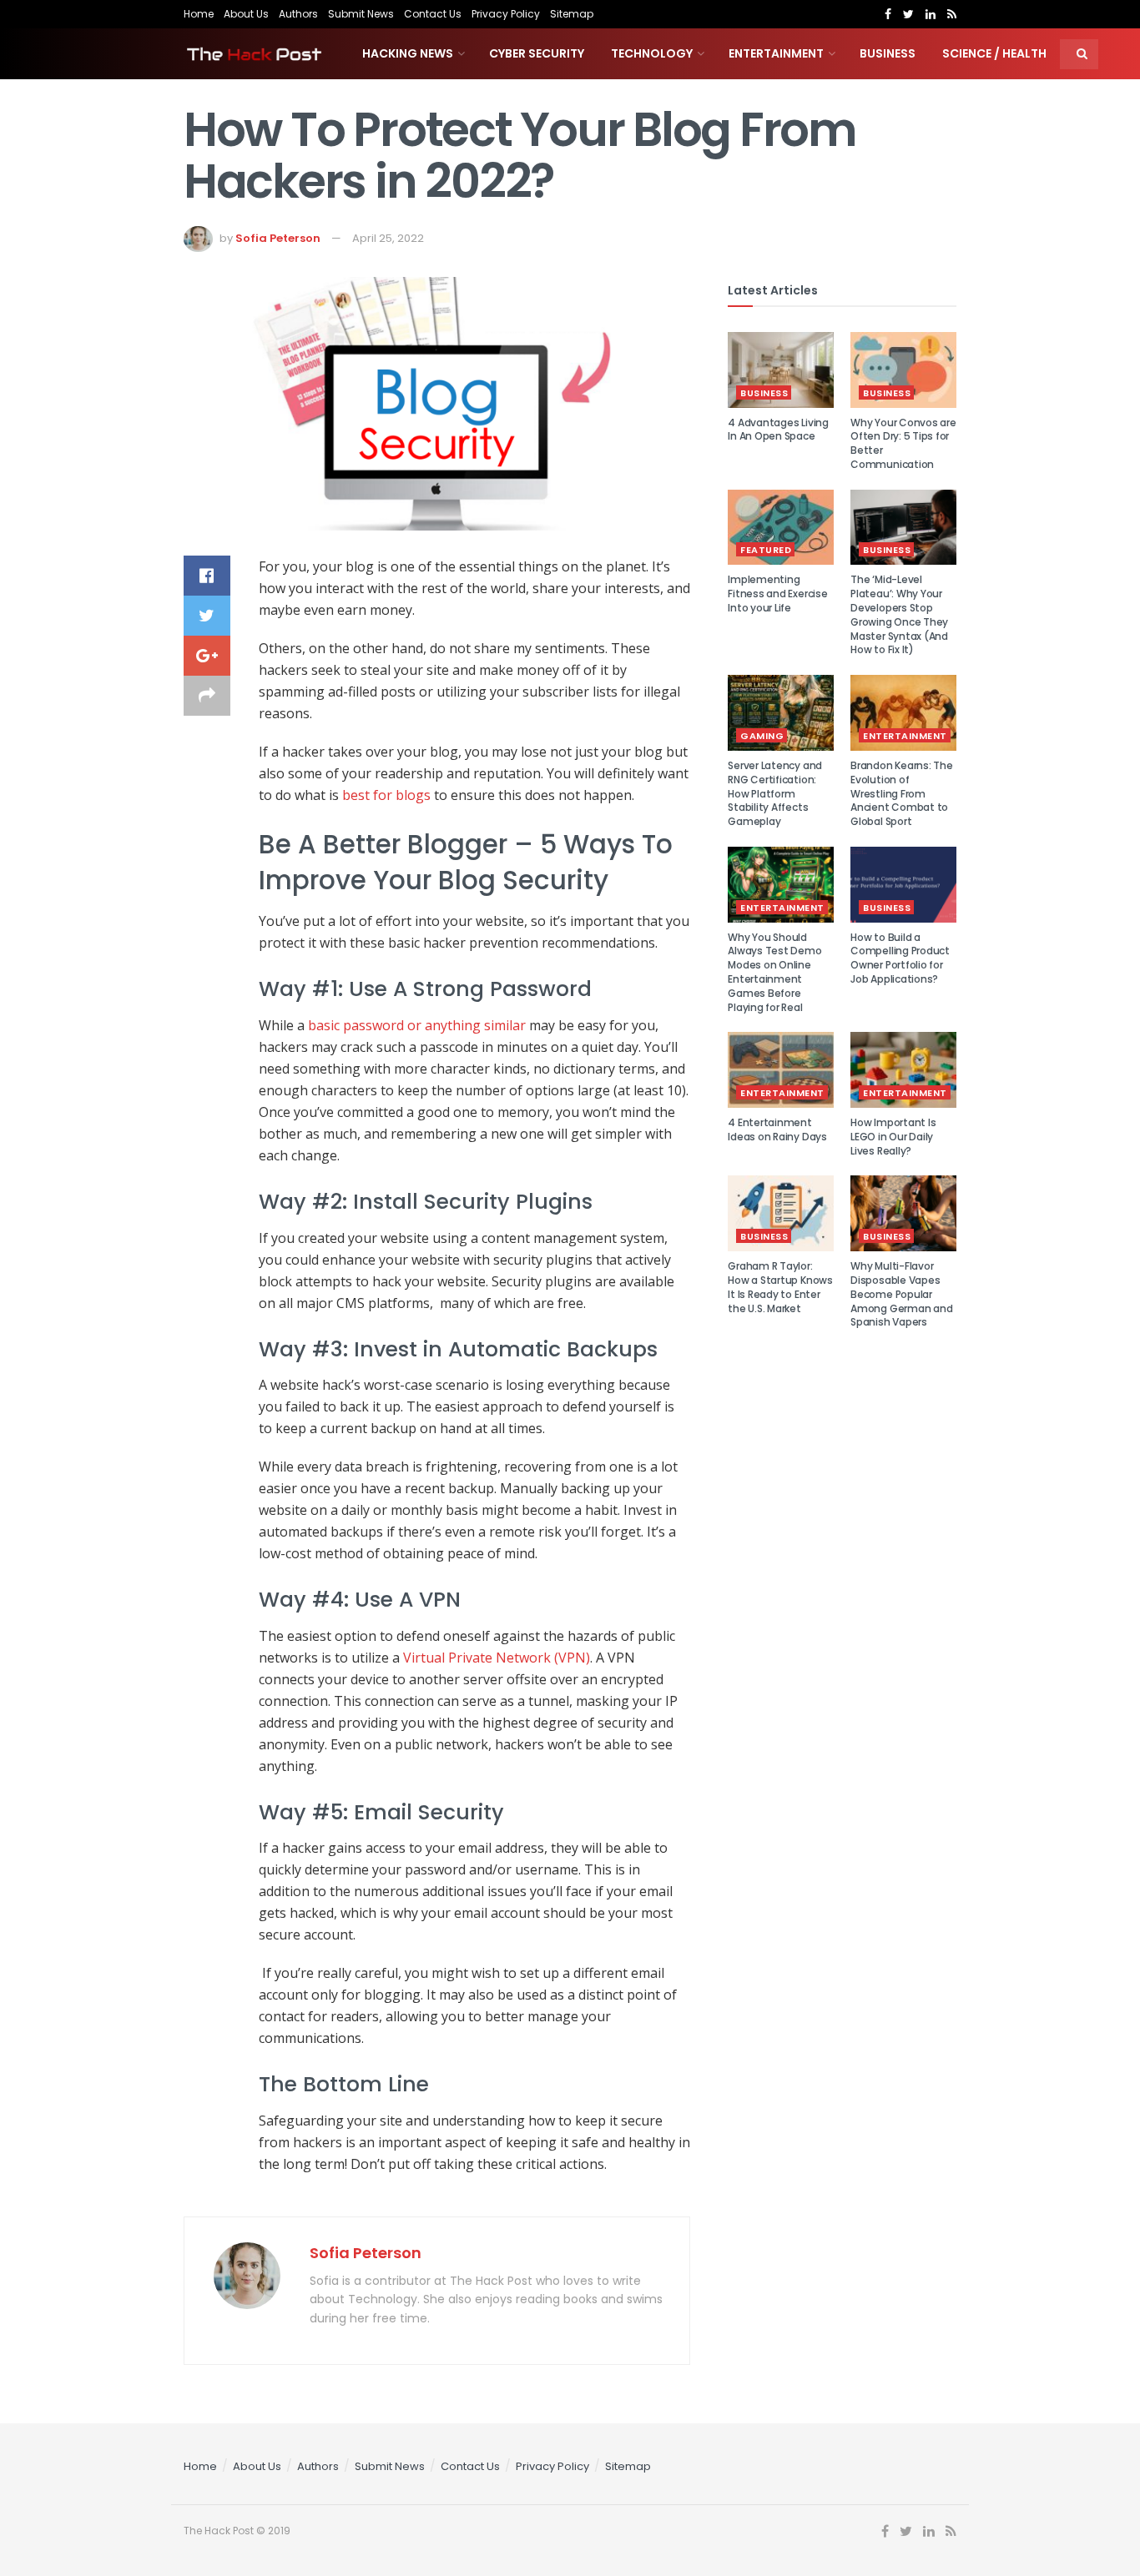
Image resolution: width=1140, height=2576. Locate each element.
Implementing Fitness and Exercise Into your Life (777, 594)
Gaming (762, 736)
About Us (246, 14)
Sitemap (572, 14)
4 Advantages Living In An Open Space (778, 430)
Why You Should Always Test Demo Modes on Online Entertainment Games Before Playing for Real (774, 972)
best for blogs (386, 795)
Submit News (361, 14)
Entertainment (776, 53)
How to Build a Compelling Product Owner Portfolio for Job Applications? (900, 958)
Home (199, 14)
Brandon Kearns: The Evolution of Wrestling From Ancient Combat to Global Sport (901, 793)
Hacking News (408, 53)
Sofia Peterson (278, 238)
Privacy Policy (506, 14)
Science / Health (994, 53)
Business (888, 53)
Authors (298, 14)
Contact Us (433, 14)
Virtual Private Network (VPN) (497, 1658)
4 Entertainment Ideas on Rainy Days (777, 1130)
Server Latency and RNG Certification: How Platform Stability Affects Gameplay (775, 793)
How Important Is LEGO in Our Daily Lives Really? (893, 1137)
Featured (766, 550)
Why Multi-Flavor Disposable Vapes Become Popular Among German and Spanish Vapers (901, 1294)
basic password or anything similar (417, 1025)
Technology (652, 53)
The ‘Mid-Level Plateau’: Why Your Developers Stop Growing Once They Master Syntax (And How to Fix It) (899, 614)
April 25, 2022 (388, 238)
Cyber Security (537, 53)
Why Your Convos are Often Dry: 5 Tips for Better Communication (903, 443)
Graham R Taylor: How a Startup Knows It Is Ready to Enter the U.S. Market (780, 1287)
